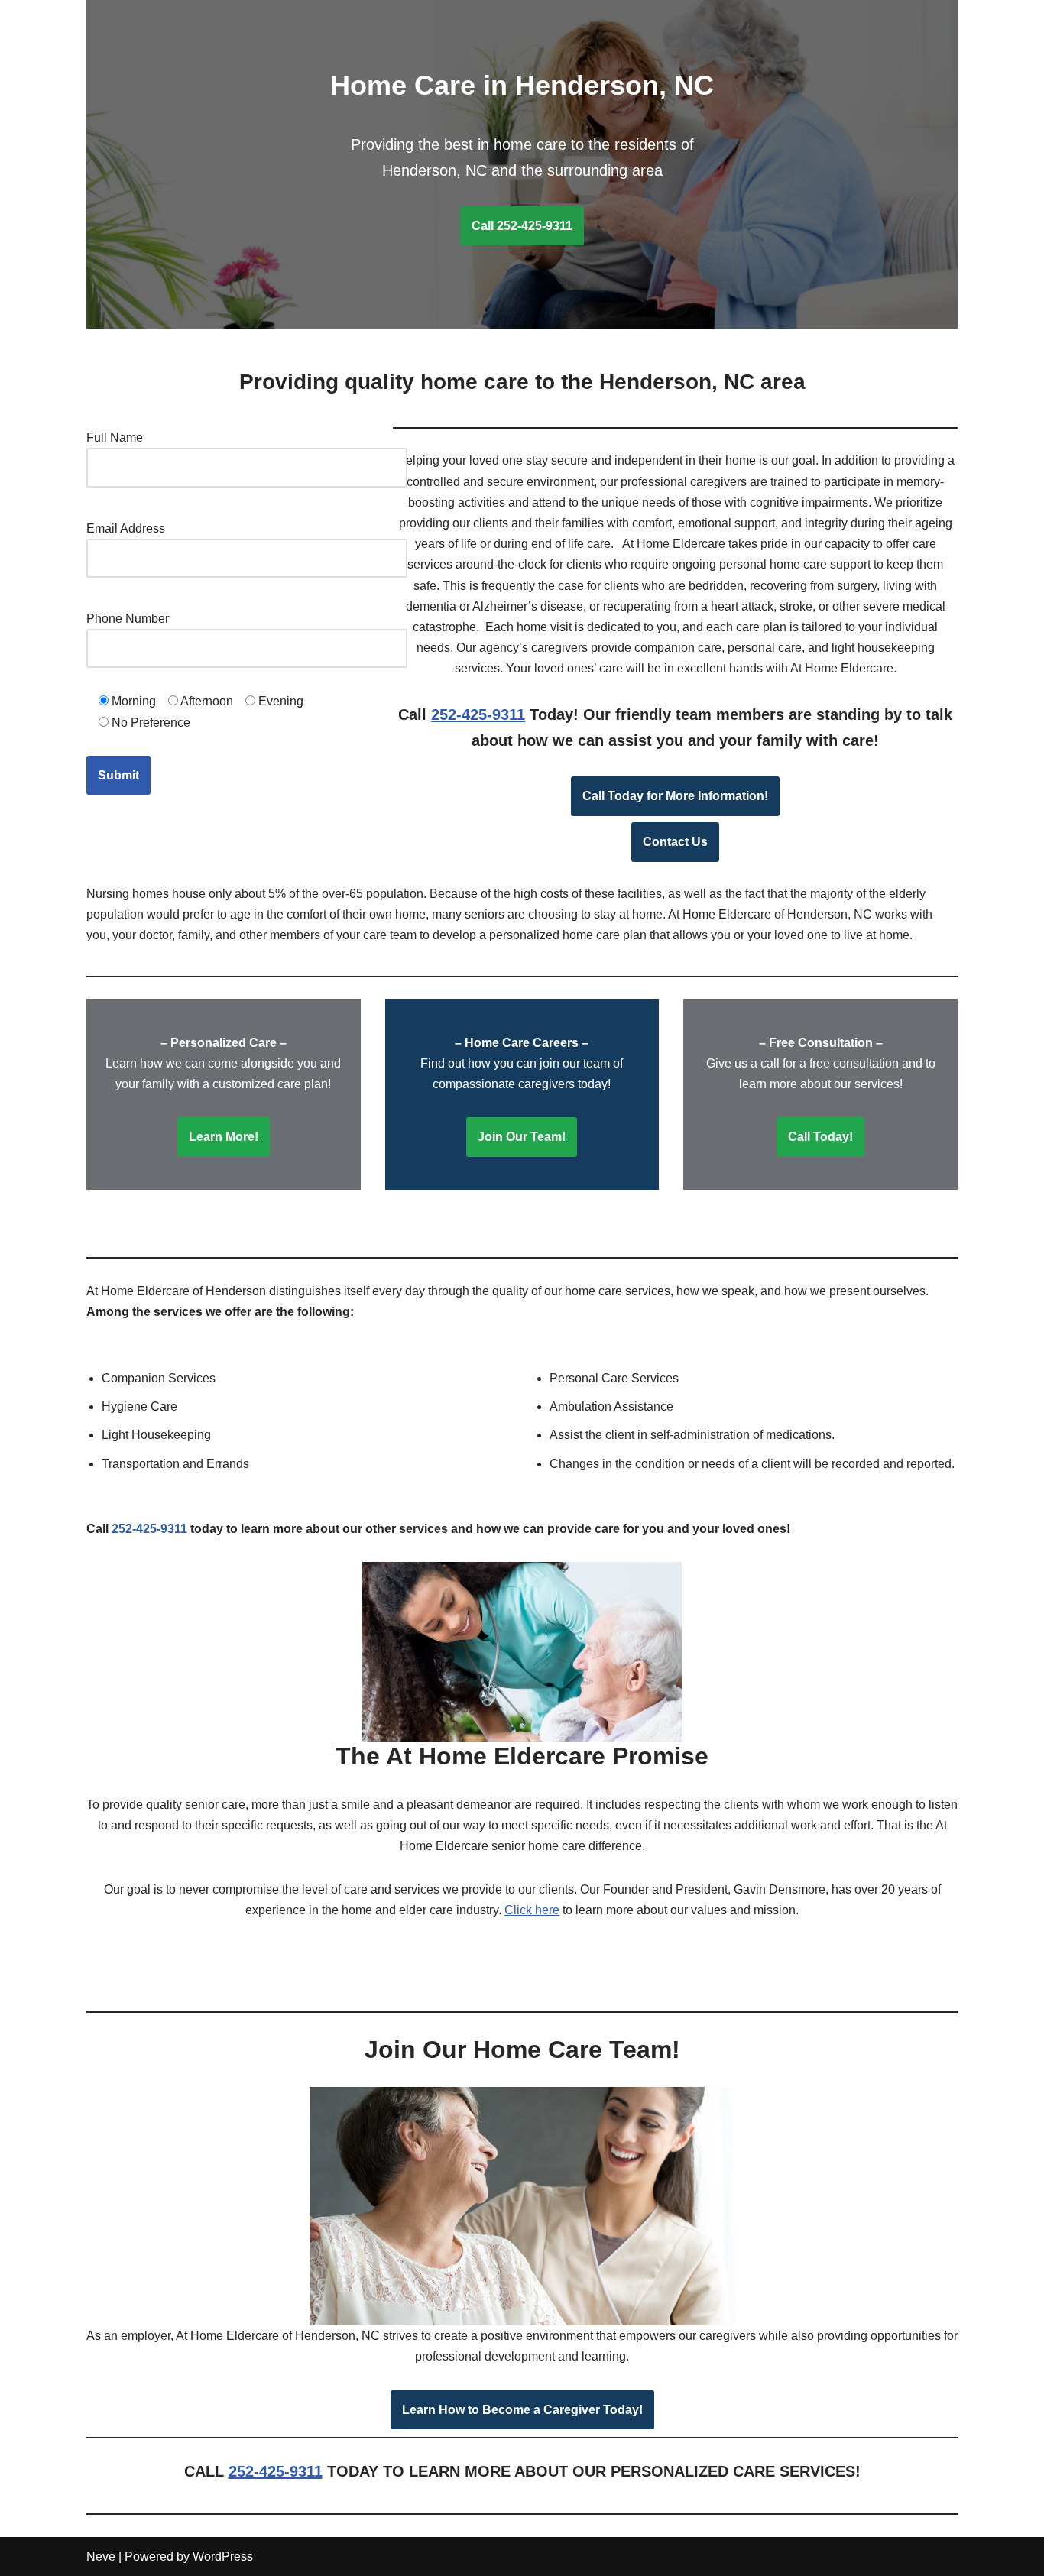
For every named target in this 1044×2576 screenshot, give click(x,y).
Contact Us (675, 842)
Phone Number (128, 619)
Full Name (115, 437)
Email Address (126, 528)
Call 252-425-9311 (522, 226)
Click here (532, 1910)
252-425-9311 (478, 714)
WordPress (223, 2557)
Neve (101, 2557)
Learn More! (224, 1137)
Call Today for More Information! (675, 796)
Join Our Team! (522, 1137)
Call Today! (820, 1137)
